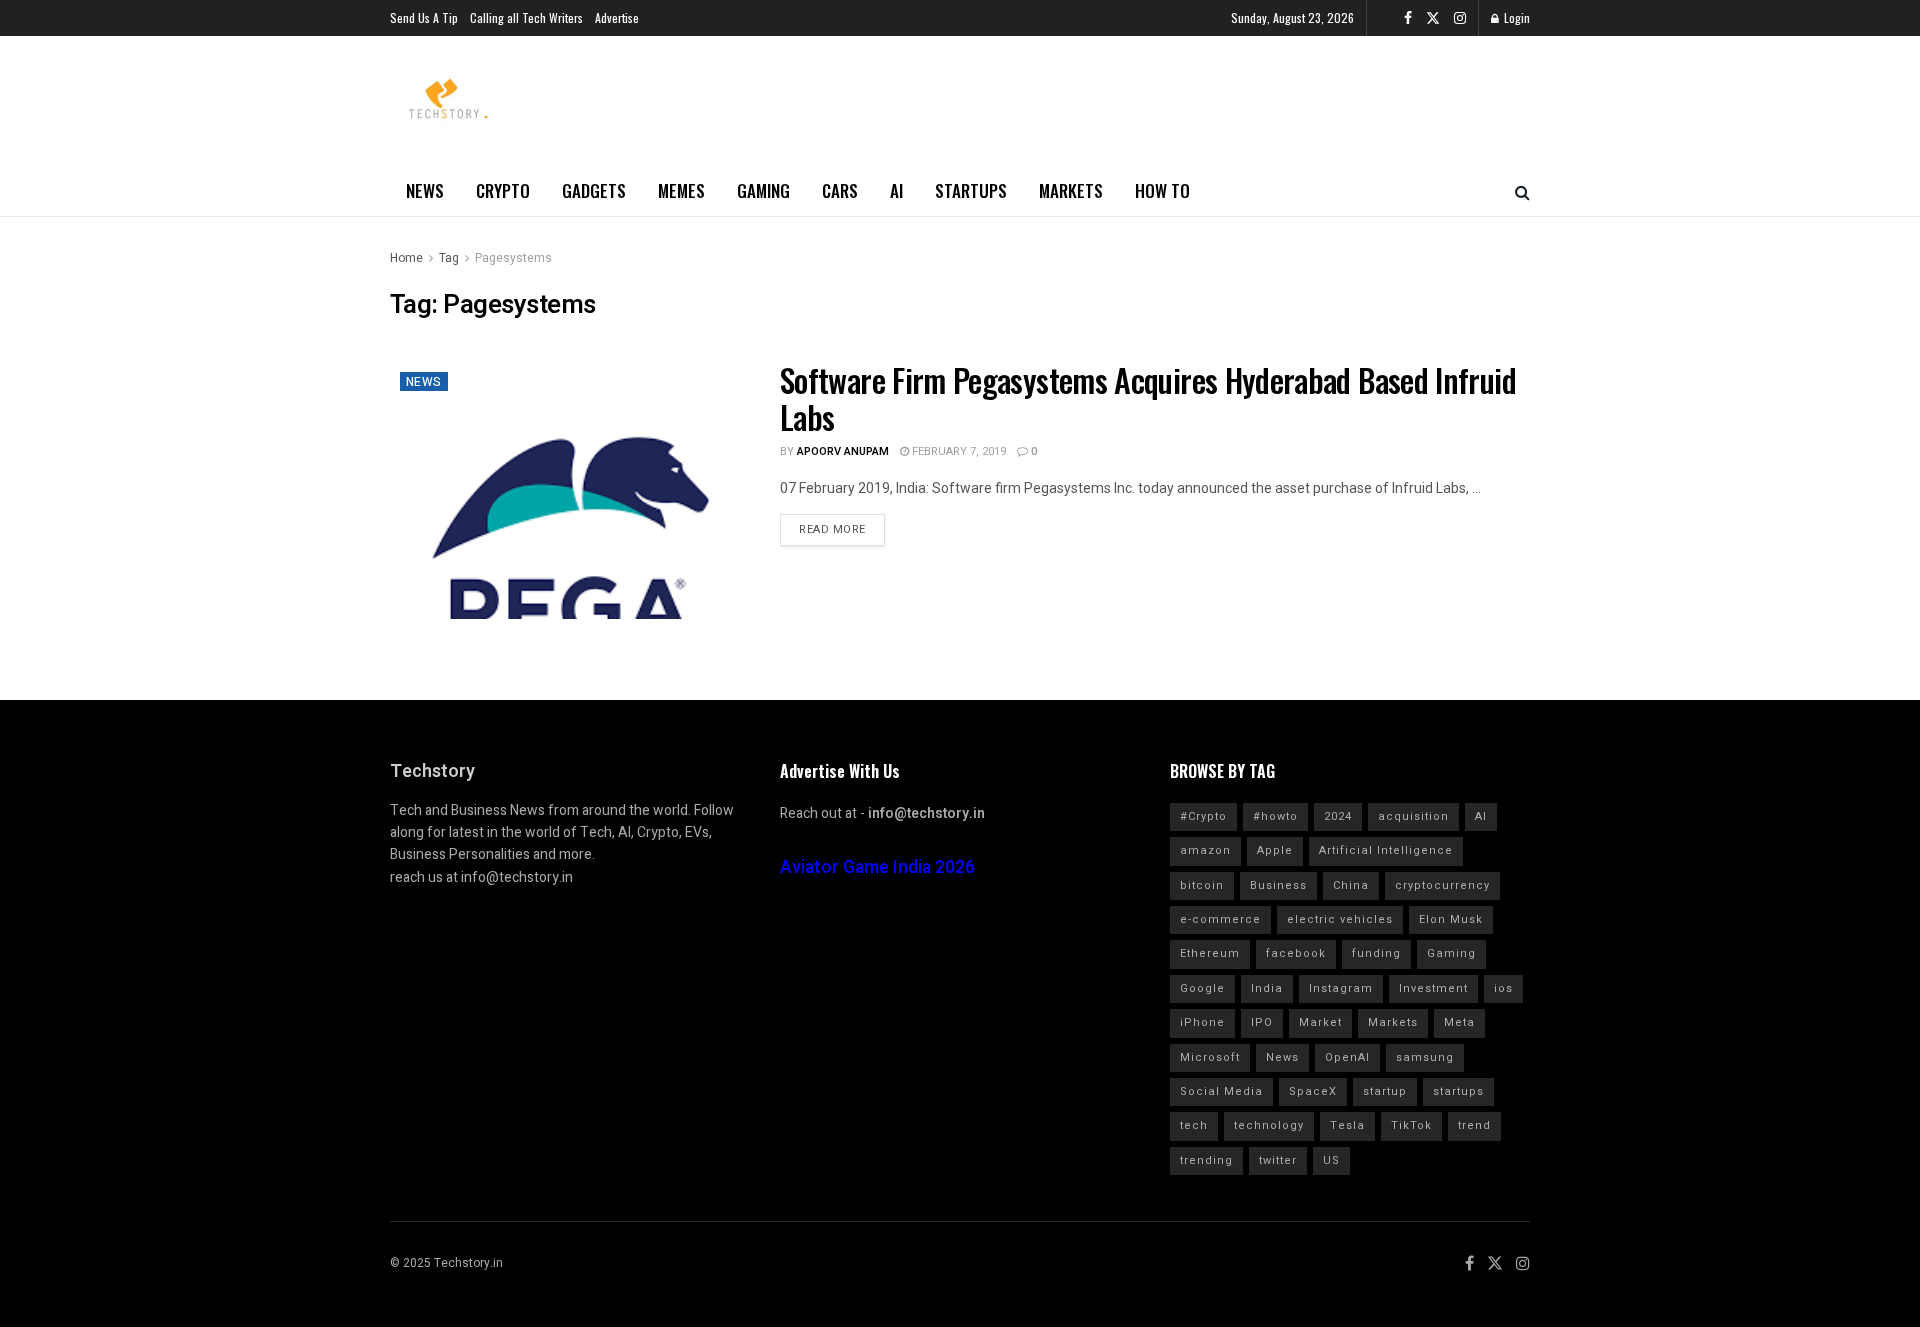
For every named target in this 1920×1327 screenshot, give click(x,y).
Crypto (503, 190)
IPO (1262, 1022)
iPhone (1202, 1022)
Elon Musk (1451, 919)
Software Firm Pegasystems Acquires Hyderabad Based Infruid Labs (1148, 398)
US (1331, 1160)
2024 (1338, 816)
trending (1206, 1160)
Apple (1275, 850)
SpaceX (1313, 1091)
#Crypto (1203, 816)
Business (1278, 885)
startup (1385, 1091)
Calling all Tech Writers (526, 17)
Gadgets (594, 190)
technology (1269, 1125)
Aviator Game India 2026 (877, 867)
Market (1320, 1022)
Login (1515, 17)
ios (1503, 988)
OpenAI (1347, 1057)
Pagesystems (513, 258)
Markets (1071, 190)
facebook (1296, 953)
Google (1202, 988)
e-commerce (1220, 919)
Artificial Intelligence (1386, 850)
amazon (1205, 850)
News (425, 190)
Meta (1459, 1022)
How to (1162, 190)
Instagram (1341, 988)
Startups (971, 190)
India (1267, 988)
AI (896, 190)
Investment (1433, 988)
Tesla (1347, 1125)
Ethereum (1210, 953)
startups (1458, 1091)
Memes (681, 190)
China (1351, 885)
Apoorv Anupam (843, 451)
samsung (1425, 1057)
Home (406, 258)
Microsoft (1210, 1057)
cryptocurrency (1442, 885)
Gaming (763, 190)
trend (1474, 1125)
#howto (1275, 816)
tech (1194, 1125)
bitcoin (1202, 885)
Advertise (617, 17)
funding (1376, 953)
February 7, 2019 (957, 451)
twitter (1278, 1160)
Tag (449, 258)
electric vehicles (1340, 919)
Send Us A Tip (424, 17)
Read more (832, 529)
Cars (840, 190)
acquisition (1413, 816)
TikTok (1411, 1125)
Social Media (1221, 1091)
